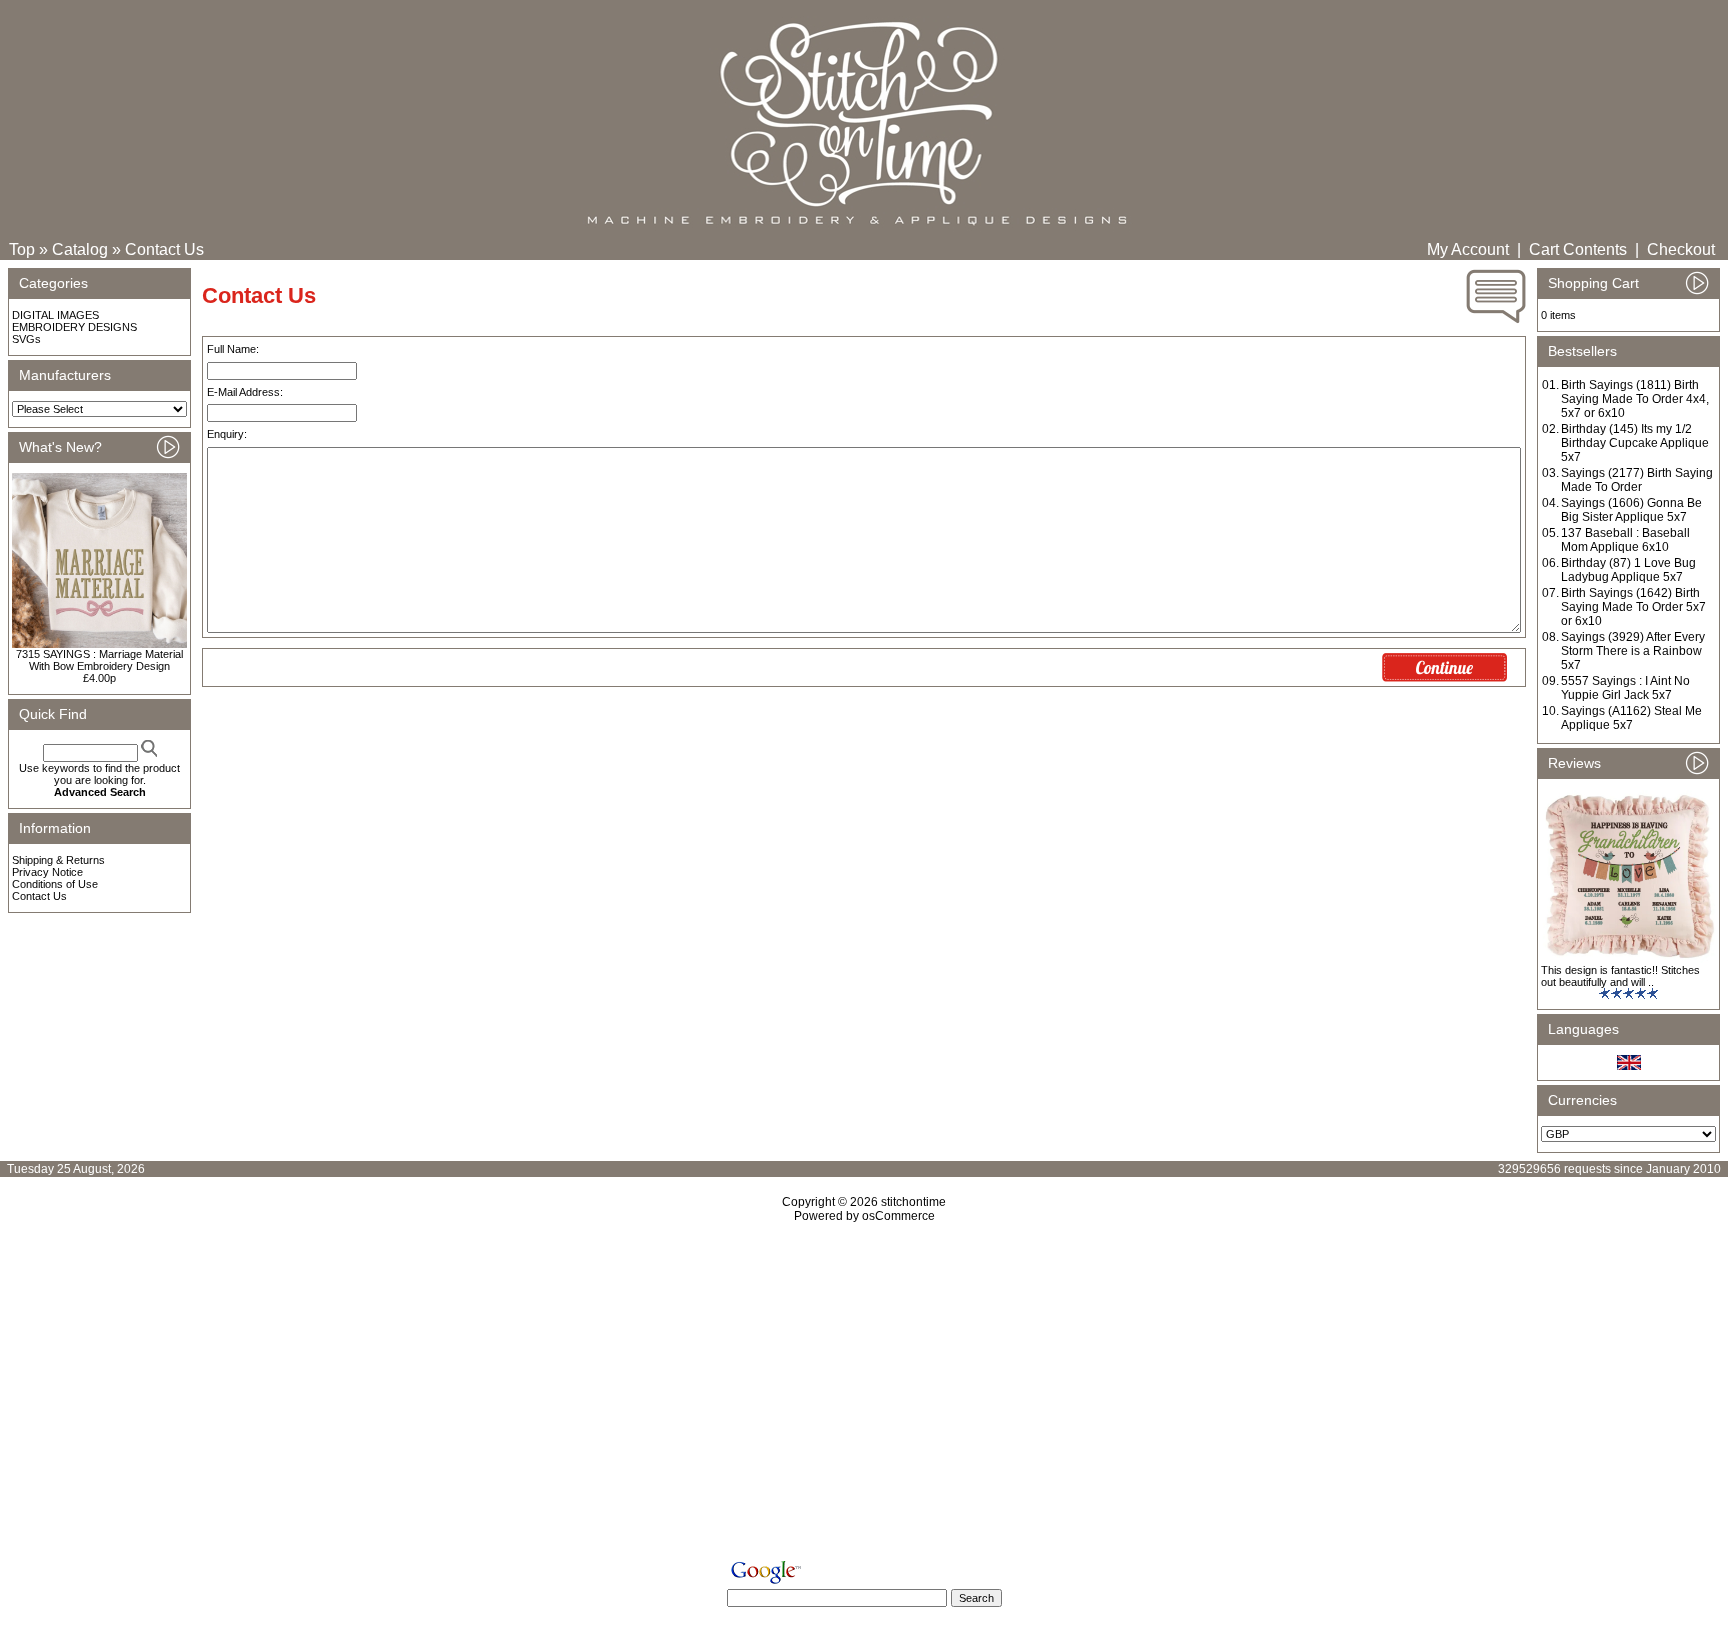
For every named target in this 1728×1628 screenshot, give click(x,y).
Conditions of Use (55, 884)
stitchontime (913, 1202)
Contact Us (164, 249)
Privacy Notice (47, 872)
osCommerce (898, 1216)
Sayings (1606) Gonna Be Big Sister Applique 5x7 (1631, 510)
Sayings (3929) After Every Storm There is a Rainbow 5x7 (1633, 651)
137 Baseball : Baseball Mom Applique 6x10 (1625, 540)
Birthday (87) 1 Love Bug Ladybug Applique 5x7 (1628, 570)
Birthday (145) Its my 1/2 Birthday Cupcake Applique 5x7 (1635, 443)
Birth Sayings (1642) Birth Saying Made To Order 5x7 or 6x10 (1633, 607)
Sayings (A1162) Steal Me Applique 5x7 (1631, 718)
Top (22, 249)
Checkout (1681, 249)
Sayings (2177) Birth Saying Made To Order (1637, 480)
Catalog (80, 249)
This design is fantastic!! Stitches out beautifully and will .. (1620, 976)
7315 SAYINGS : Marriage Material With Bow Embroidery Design (99, 660)
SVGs (26, 339)
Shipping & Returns (58, 860)
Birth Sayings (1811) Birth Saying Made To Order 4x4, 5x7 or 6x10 (1635, 399)
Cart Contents (1578, 249)
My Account (1468, 249)
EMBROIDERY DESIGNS (74, 327)
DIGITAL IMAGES (55, 315)
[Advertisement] (864, 1395)
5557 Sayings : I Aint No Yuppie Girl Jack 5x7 (1625, 688)
